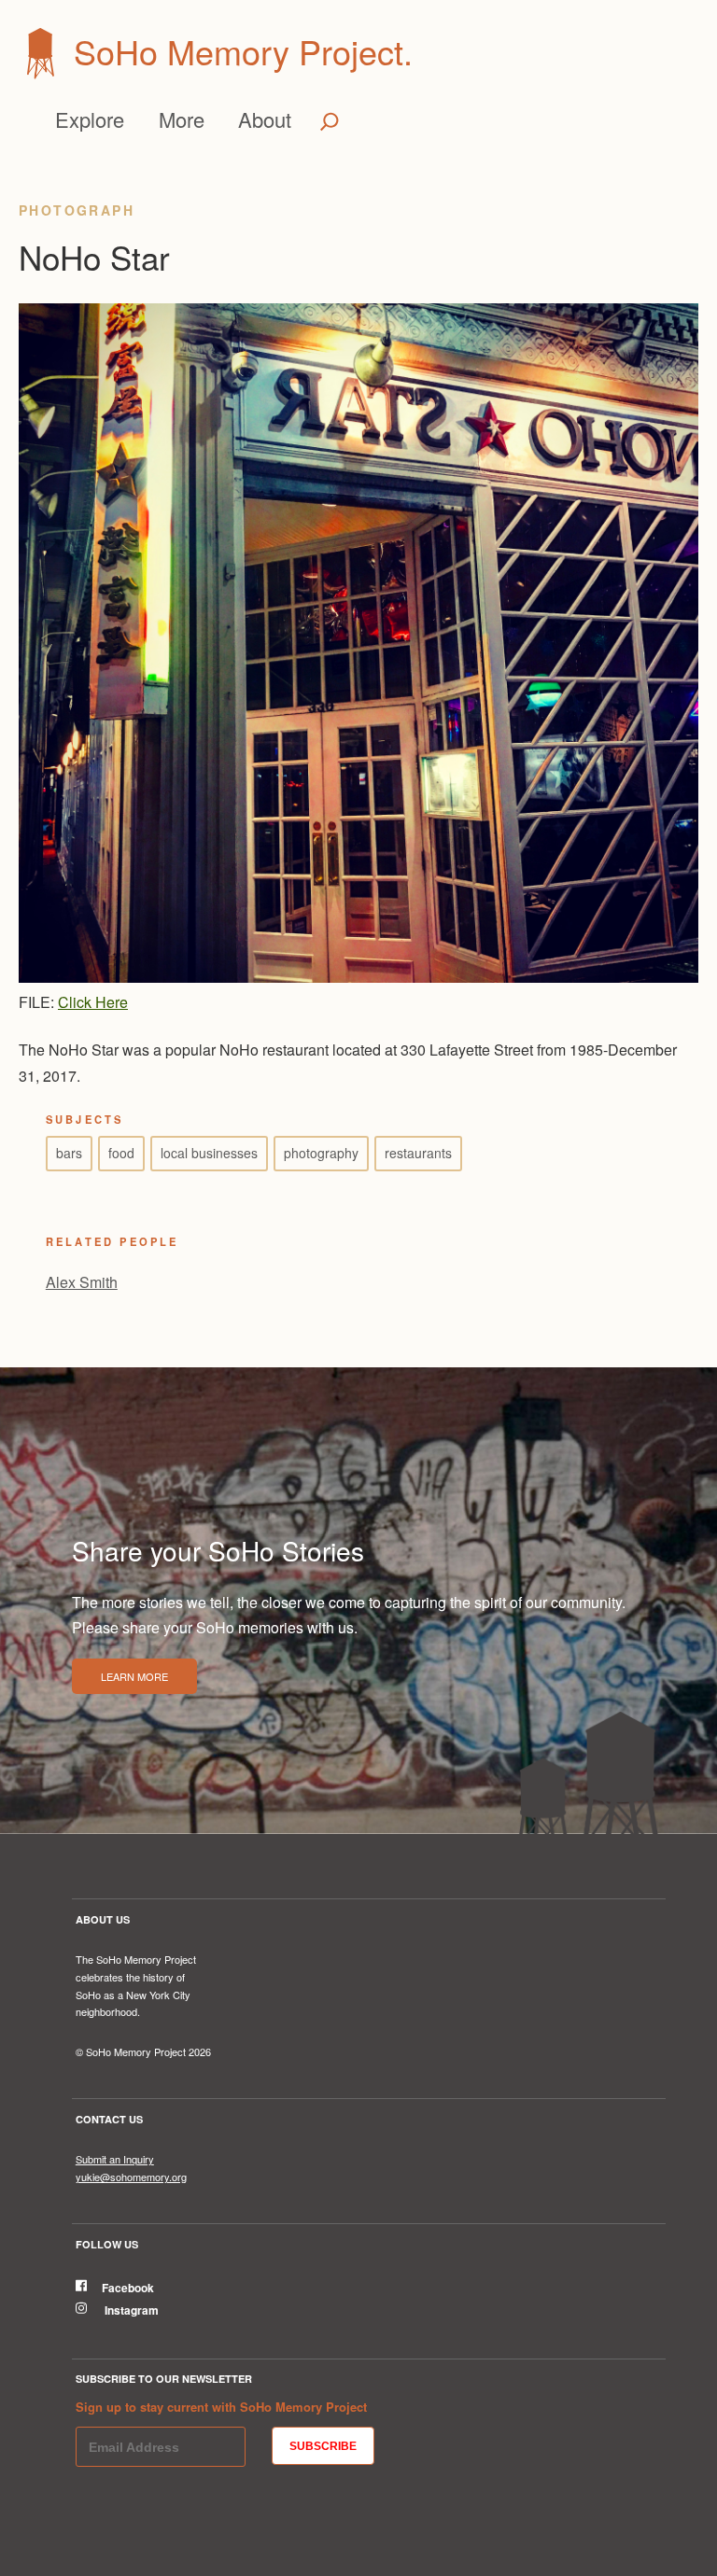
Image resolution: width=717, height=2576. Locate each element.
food (121, 1153)
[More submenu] (211, 119)
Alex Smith (82, 1282)
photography (321, 1153)
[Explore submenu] (132, 119)
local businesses (209, 1153)
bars (69, 1153)
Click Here (93, 1002)
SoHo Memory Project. (243, 51)
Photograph (77, 210)
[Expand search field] (330, 121)
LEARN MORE (134, 1676)
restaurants (418, 1153)
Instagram (130, 2310)
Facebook (128, 2288)
